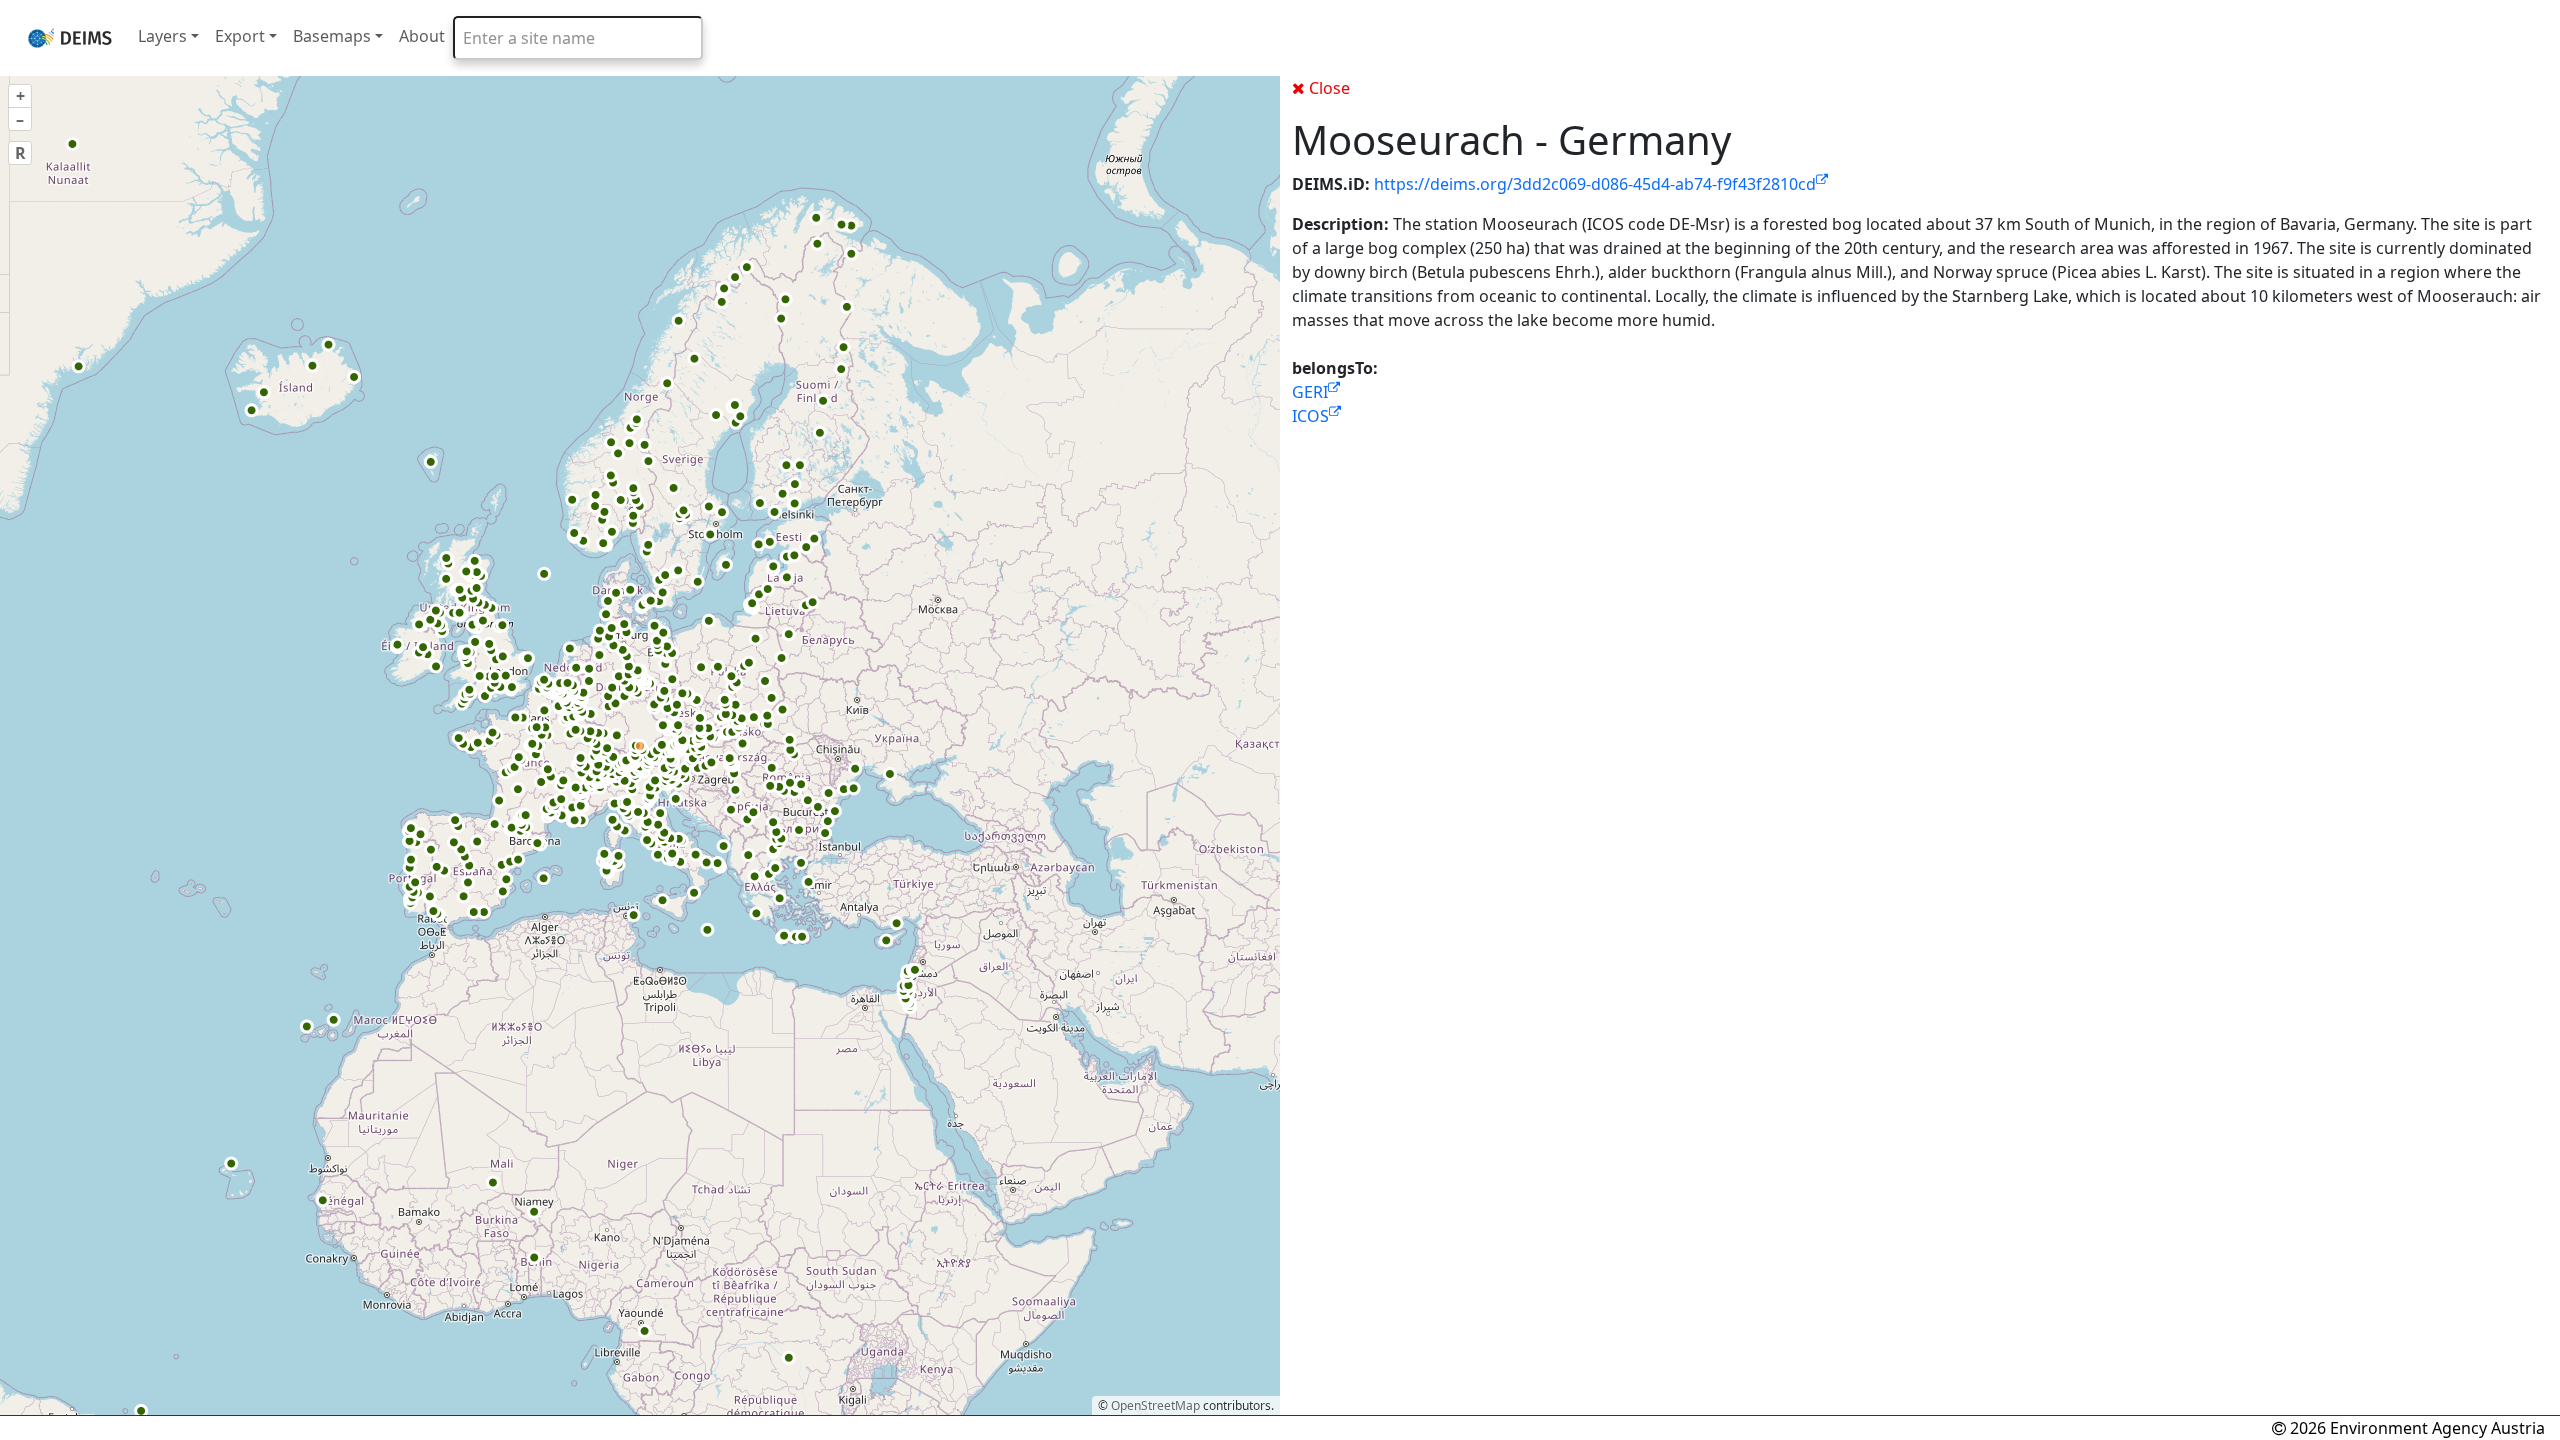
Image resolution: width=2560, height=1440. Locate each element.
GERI (1310, 392)
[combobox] (578, 38)
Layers (162, 36)
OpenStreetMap (1155, 1405)
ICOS (1310, 416)
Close (1329, 88)
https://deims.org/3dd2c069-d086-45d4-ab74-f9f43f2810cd (1595, 184)
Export (240, 36)
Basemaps (332, 36)
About (422, 36)
